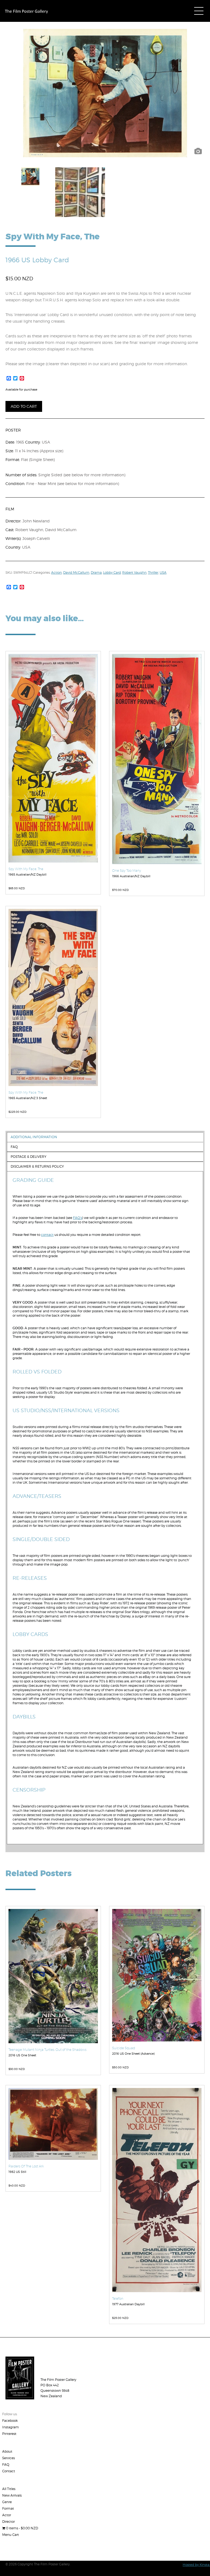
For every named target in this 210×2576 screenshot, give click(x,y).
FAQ (6, 2465)
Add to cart (24, 406)
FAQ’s (78, 1218)
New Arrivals (12, 2495)
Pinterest (9, 2434)
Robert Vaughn (134, 572)
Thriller (153, 572)
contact (47, 1235)
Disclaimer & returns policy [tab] (37, 1166)
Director (8, 2522)
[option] (105, 93)
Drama (96, 572)
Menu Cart (11, 2535)
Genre (7, 2502)
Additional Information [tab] (34, 1137)
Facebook (10, 2421)
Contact (9, 2471)
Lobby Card (112, 572)
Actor (7, 2515)
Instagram (11, 2427)
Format (8, 2508)
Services (8, 2458)
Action (56, 572)
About (7, 2451)
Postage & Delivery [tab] (29, 1157)
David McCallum (76, 572)
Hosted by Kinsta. (196, 2565)
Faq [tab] (14, 1147)
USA (163, 572)
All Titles (9, 2489)
